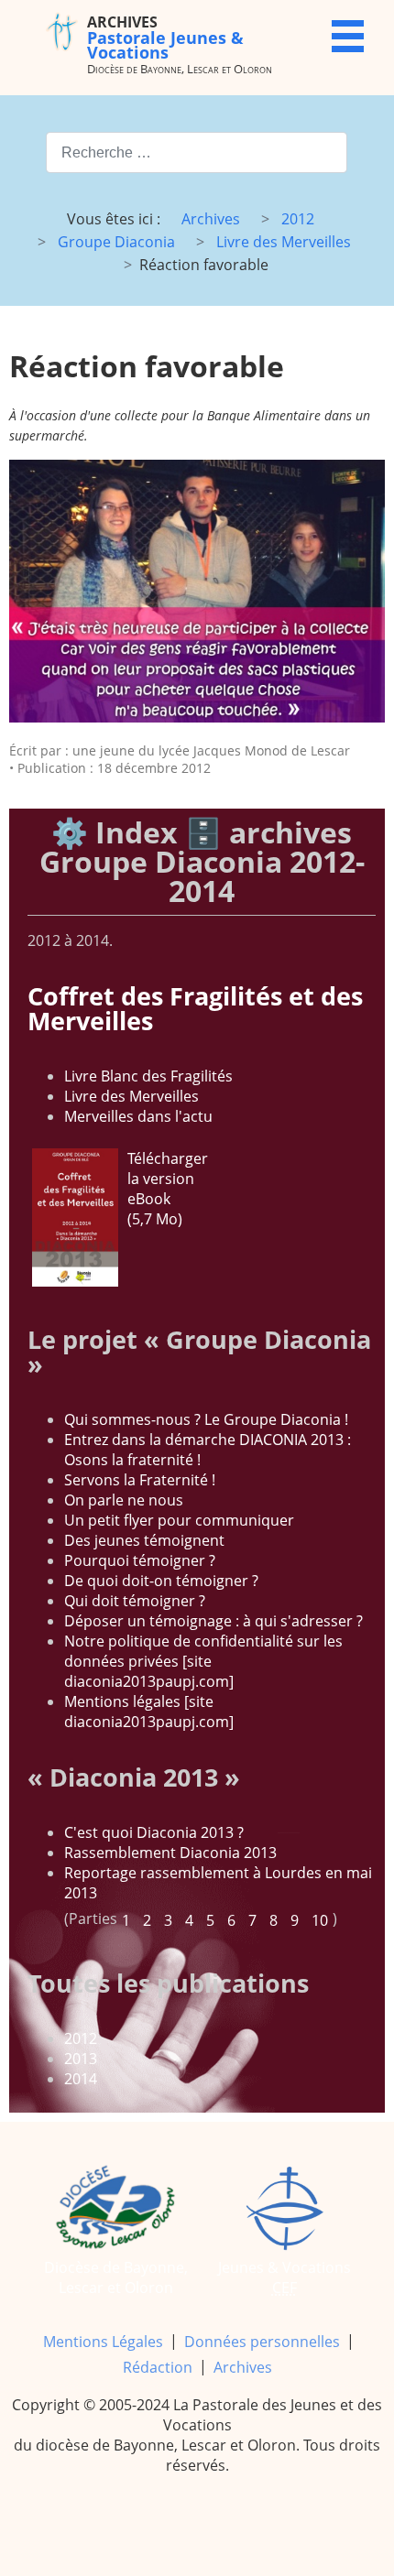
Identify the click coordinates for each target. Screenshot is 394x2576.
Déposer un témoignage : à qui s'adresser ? (213, 1621)
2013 (81, 2059)
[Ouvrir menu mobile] (348, 36)
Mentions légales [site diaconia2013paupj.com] (149, 1712)
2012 (81, 2038)
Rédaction (158, 2367)
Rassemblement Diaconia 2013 (170, 1853)
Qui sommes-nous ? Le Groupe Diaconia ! (206, 1419)
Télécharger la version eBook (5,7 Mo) (168, 1189)
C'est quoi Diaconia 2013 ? (154, 1832)
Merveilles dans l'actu (138, 1116)
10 (320, 1920)
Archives (243, 2367)
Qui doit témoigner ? (135, 1601)
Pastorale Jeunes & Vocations (165, 37)
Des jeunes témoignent (144, 1540)
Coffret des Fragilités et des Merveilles (195, 1008)
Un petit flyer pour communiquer (179, 1520)
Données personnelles (262, 2342)
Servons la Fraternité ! (140, 1480)
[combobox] (197, 152)
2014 (81, 2079)
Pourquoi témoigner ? (140, 1560)
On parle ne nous (124, 1500)
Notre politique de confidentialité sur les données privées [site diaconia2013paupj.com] (203, 1661)
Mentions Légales (103, 2342)
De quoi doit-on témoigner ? (161, 1581)
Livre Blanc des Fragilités (148, 1076)
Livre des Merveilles (131, 1096)
